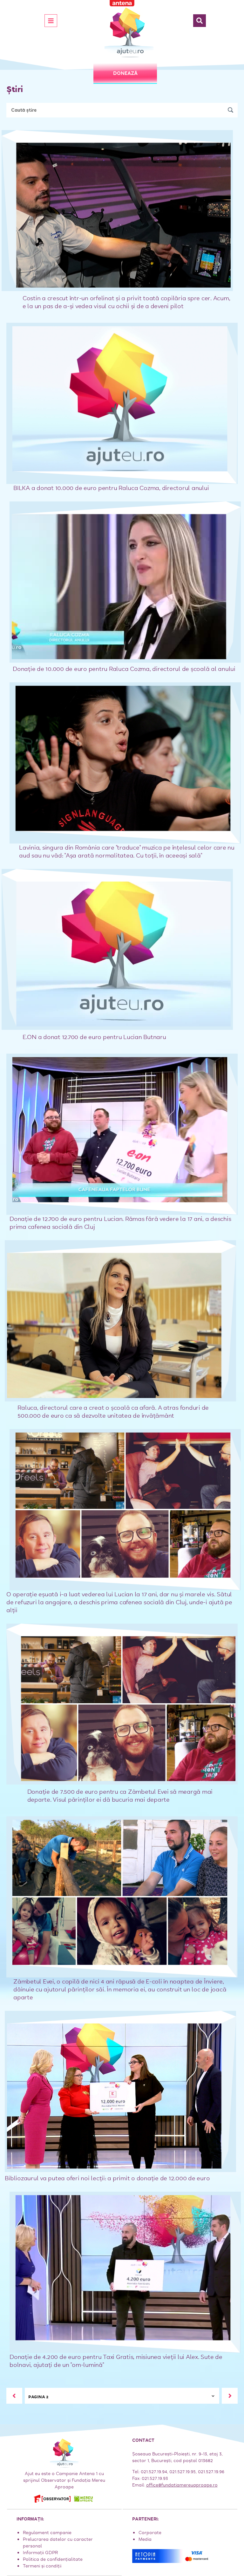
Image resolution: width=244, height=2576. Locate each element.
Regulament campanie (47, 2533)
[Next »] (230, 2396)
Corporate (150, 2533)
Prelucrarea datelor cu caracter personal (58, 2543)
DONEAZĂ (125, 73)
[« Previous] (14, 2396)
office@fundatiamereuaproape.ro (182, 2485)
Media (145, 2539)
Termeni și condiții (42, 2566)
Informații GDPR (40, 2553)
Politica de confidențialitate (53, 2559)
